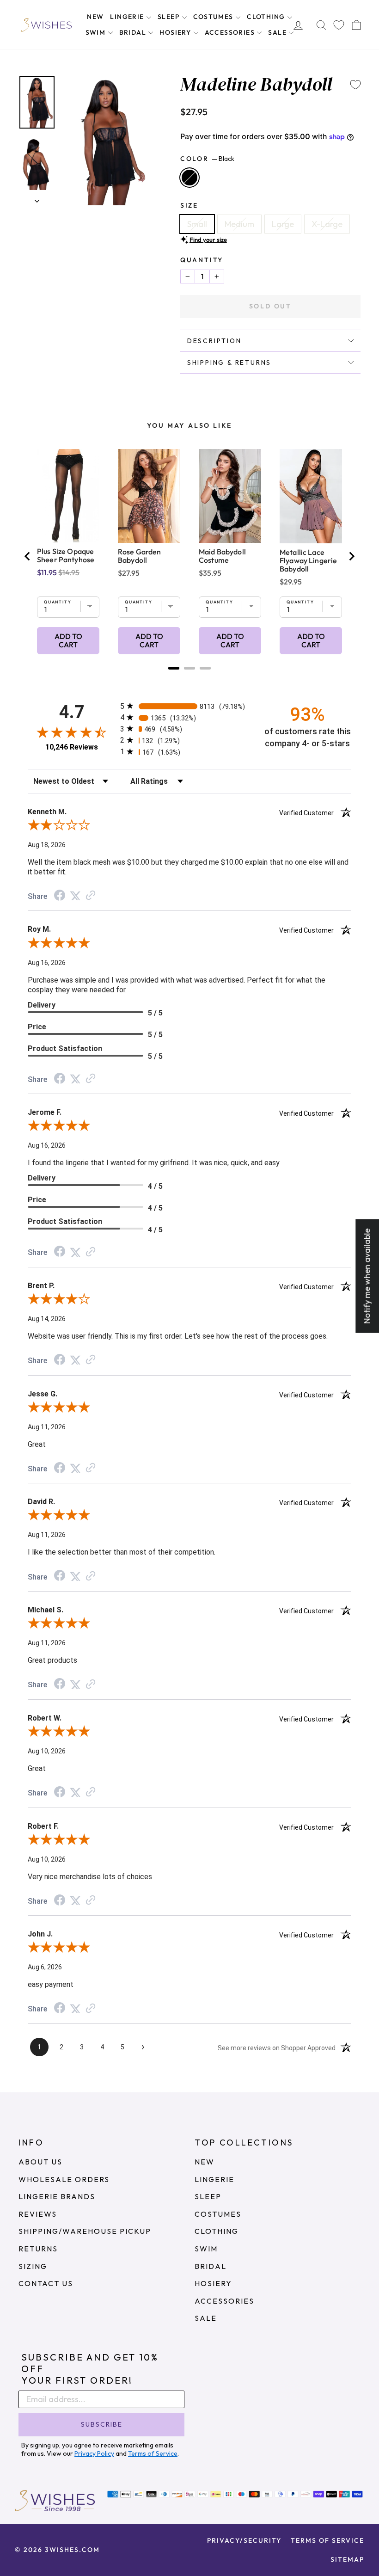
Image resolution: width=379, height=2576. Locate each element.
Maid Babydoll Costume (222, 556)
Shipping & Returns (229, 363)
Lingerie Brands (57, 2196)
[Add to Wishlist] (355, 85)
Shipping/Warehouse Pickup (85, 2231)
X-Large (327, 224)
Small (197, 224)
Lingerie (128, 17)
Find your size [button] (208, 240)
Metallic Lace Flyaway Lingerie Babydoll (308, 560)
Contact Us (46, 2283)
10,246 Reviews (72, 747)
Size (189, 205)
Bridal (134, 32)
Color (207, 159)
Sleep (169, 17)
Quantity (202, 260)
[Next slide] (351, 556)
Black (189, 178)
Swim (97, 32)
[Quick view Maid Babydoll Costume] (230, 496)
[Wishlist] (339, 25)
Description (214, 341)
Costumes (214, 17)
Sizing (33, 2266)
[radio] (189, 706)
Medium (239, 224)
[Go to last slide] (28, 556)
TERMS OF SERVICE (327, 2540)
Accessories (231, 32)
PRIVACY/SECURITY (244, 2540)
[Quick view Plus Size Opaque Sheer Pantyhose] (68, 496)
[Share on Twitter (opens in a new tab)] (75, 895)
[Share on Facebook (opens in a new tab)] (60, 896)
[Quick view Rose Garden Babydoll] (149, 496)
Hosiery (176, 32)
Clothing (267, 17)
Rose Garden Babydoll (140, 556)
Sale (278, 32)
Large (283, 224)
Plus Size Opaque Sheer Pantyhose (66, 555)
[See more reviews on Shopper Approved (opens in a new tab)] (91, 895)
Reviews (38, 2214)
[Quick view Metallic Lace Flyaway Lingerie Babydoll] (311, 496)
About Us (40, 2162)
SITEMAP (347, 2559)
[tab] (174, 668)
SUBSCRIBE (102, 2424)
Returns (38, 2249)
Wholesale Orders (64, 2179)
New (95, 17)
